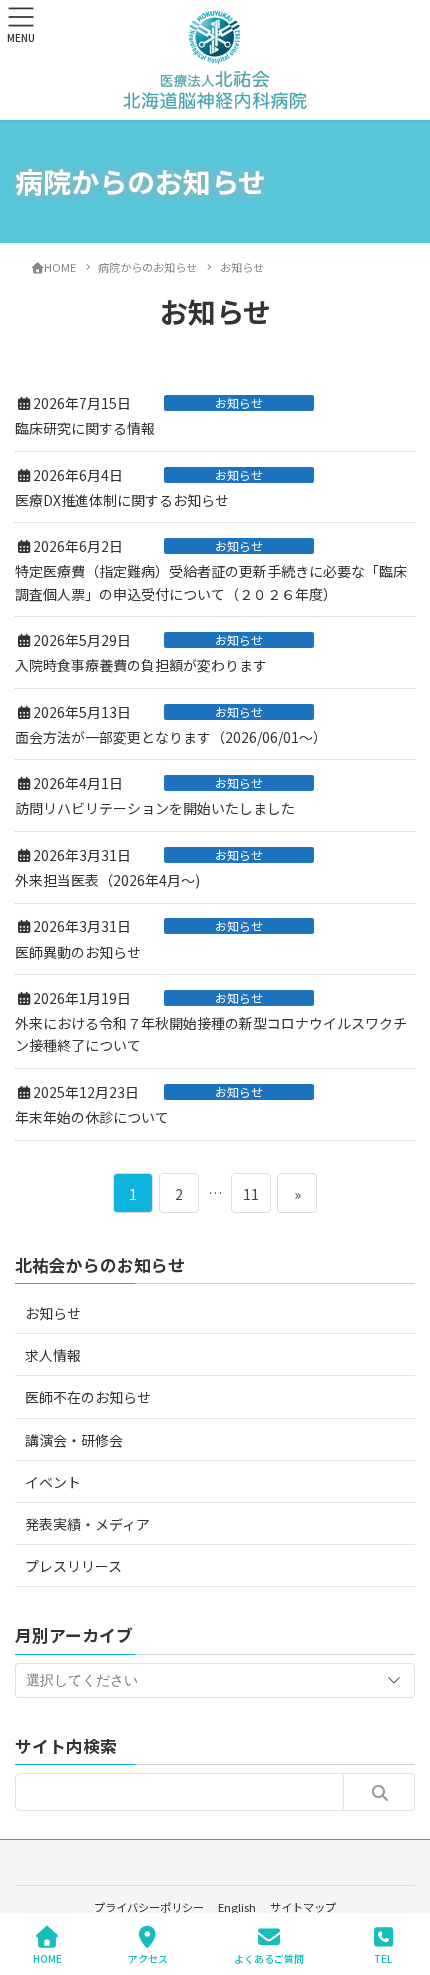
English (237, 1907)
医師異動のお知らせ (78, 952)
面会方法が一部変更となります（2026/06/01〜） (171, 737)
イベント (53, 1482)
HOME (47, 1958)
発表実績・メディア (87, 1524)
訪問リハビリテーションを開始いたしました (155, 808)
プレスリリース (73, 1566)
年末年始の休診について (92, 1117)
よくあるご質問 (269, 1958)
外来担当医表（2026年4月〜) (107, 880)
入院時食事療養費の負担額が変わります (141, 665)
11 (250, 1198)
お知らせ (239, 403)
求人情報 (53, 1355)
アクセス (148, 1958)
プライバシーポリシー (149, 1907)
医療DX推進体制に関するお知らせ (122, 500)
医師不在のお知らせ (88, 1397)
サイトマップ (303, 1907)
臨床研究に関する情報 (85, 428)
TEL (383, 1958)
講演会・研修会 (74, 1440)
